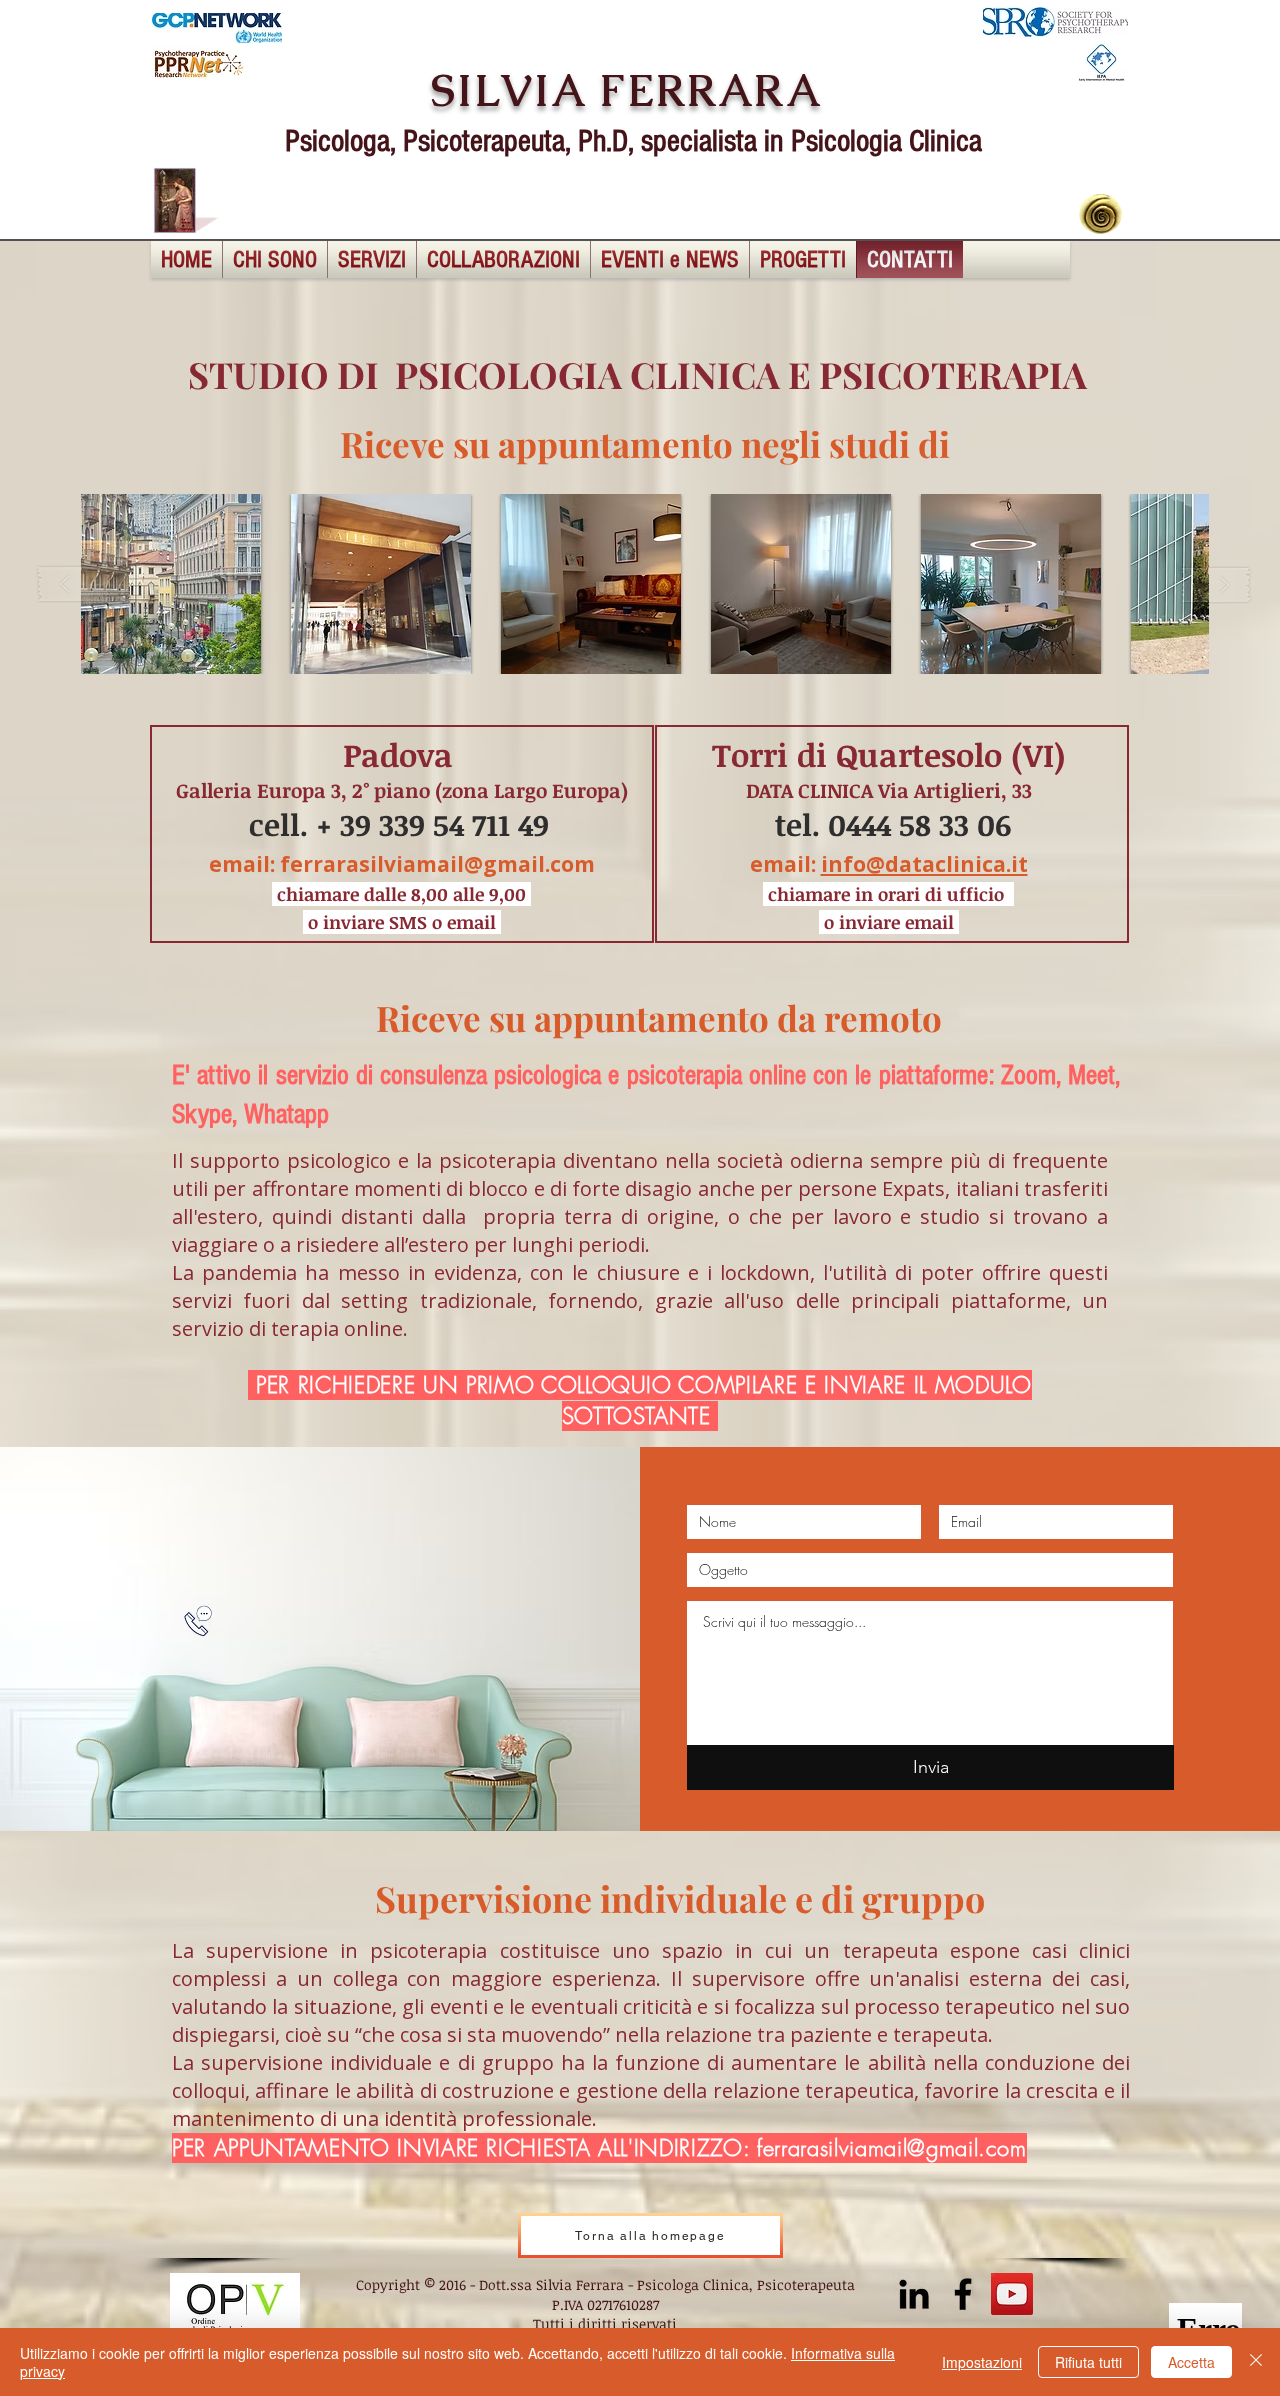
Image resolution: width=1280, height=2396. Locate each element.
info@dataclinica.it (924, 864)
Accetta (1191, 2362)
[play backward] (74, 584)
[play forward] (1216, 584)
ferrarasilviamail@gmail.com (437, 864)
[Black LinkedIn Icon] (914, 2294)
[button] (171, 584)
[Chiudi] (1256, 2362)
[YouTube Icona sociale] (1012, 2294)
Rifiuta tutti (1088, 2362)
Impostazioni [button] (982, 2362)
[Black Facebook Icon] (963, 2294)
